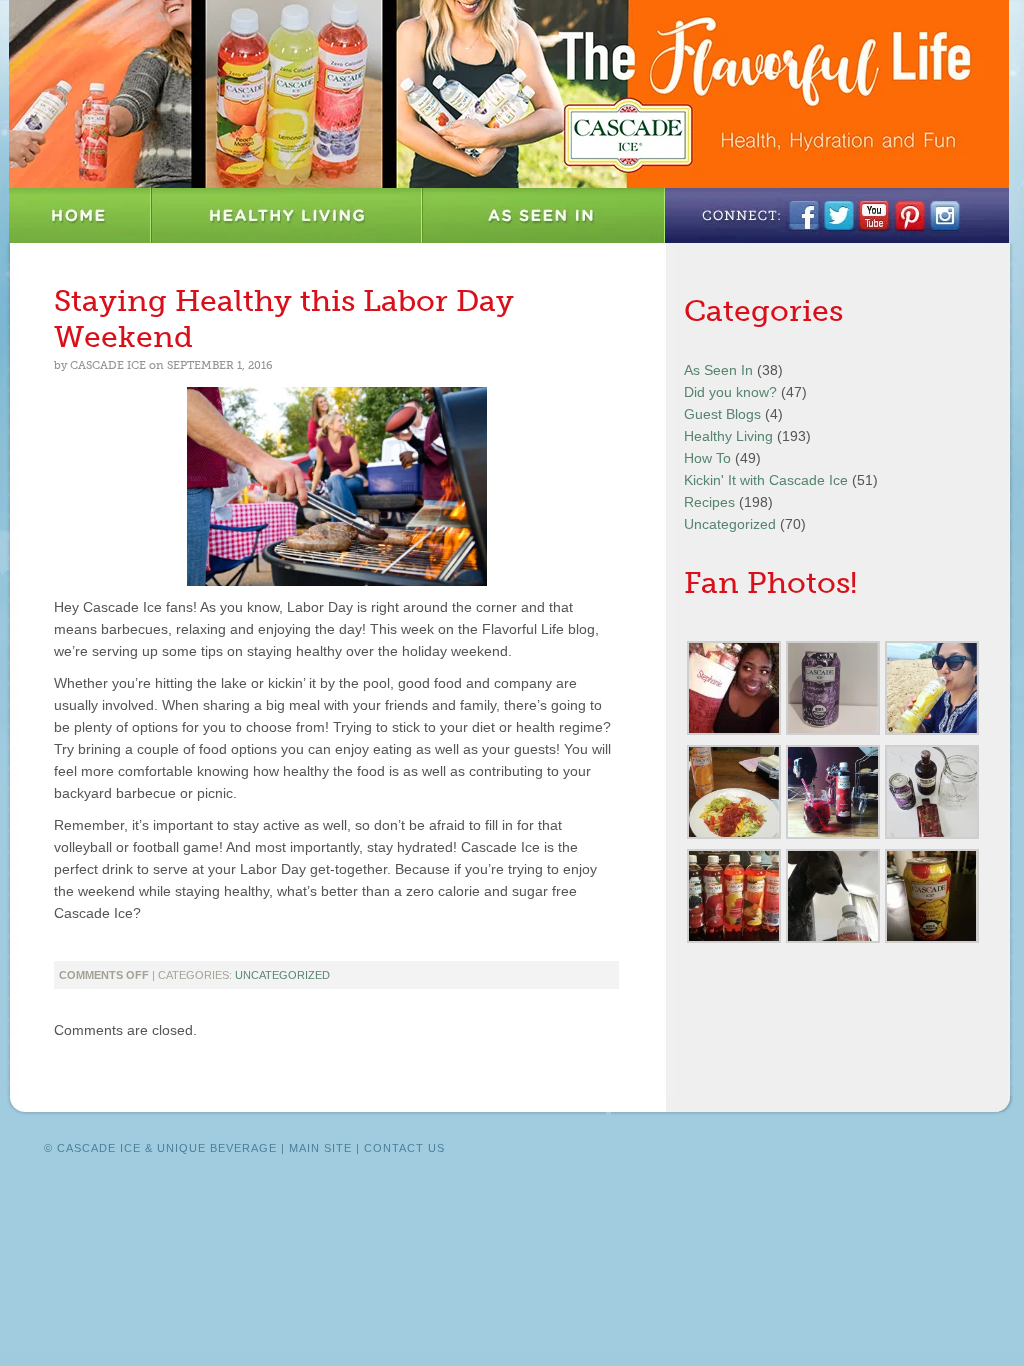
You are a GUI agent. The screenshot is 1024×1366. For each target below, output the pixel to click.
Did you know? (730, 392)
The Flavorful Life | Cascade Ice (509, 94)
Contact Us (404, 1148)
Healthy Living (287, 215)
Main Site (320, 1148)
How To (707, 458)
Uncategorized (282, 975)
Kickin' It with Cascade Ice (766, 480)
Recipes (709, 502)
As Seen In (544, 215)
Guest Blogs (722, 414)
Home (80, 215)
